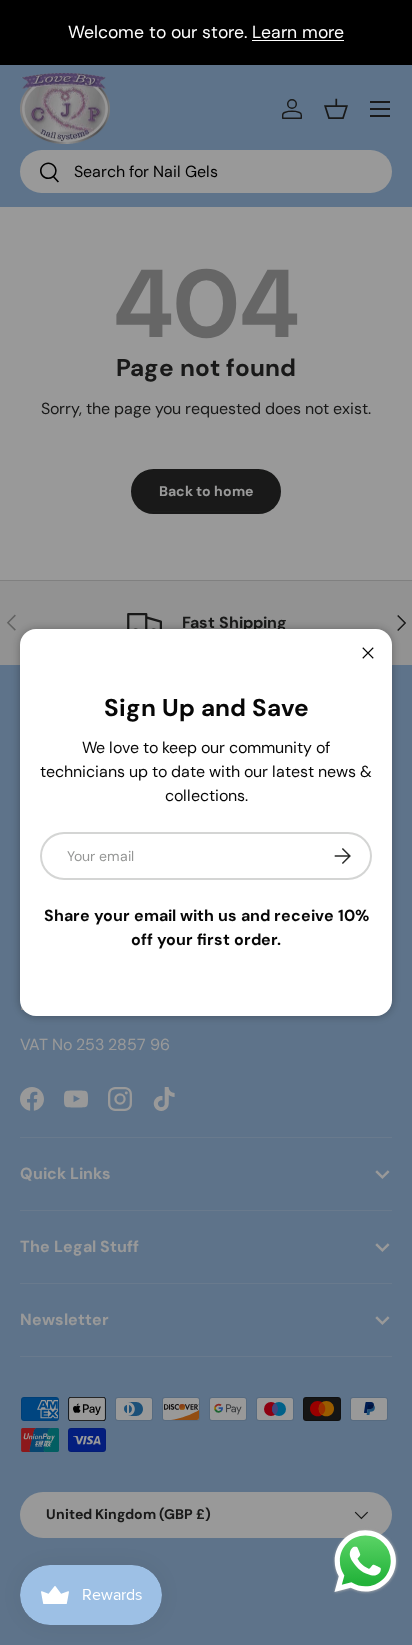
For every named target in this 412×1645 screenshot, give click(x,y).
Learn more (298, 32)
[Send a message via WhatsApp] (365, 1561)
